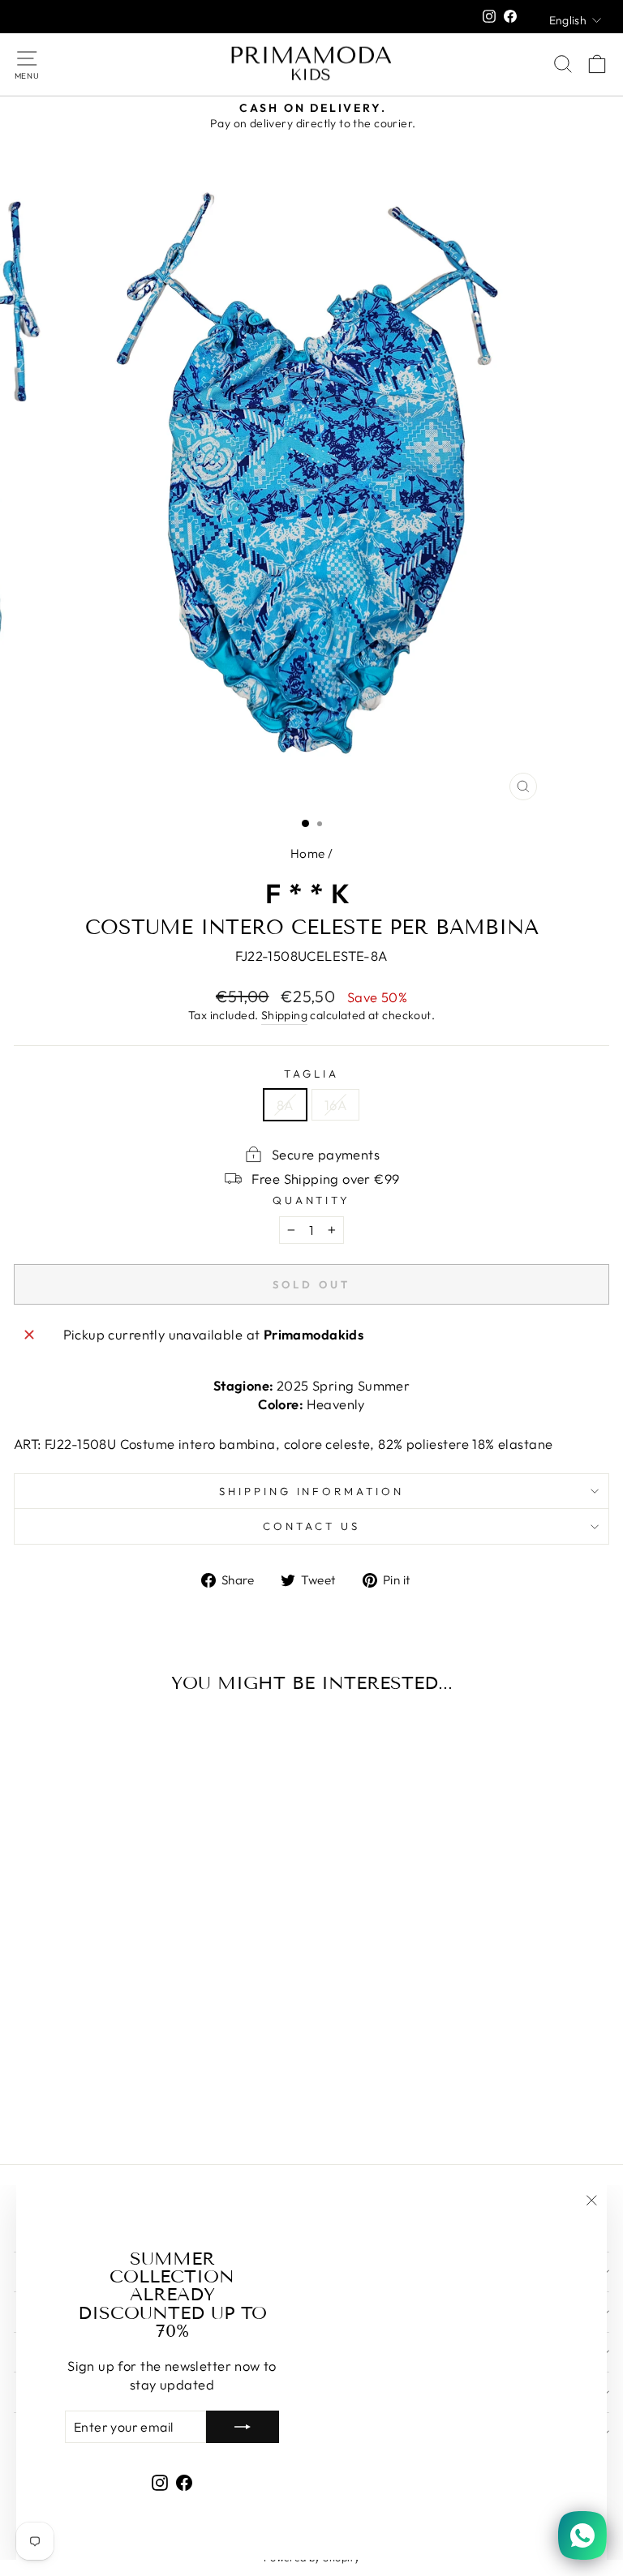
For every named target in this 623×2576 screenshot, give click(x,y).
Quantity (312, 1200)
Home (308, 853)
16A (335, 1105)
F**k (311, 894)
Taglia (311, 1074)
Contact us (311, 1526)
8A (285, 1105)
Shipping (284, 1015)
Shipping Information (312, 1491)
